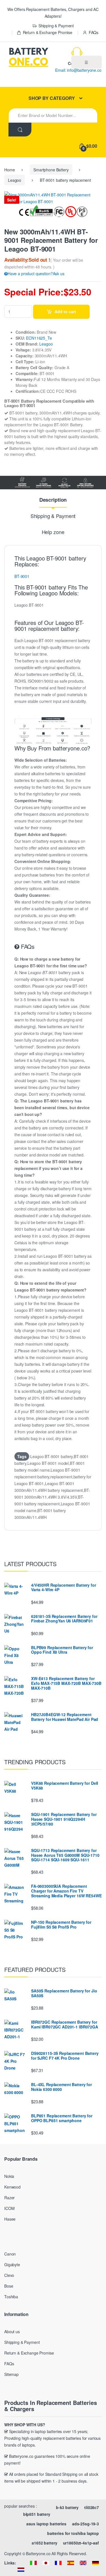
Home (9, 170)
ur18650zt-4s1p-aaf (81, 2543)
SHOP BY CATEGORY (52, 98)
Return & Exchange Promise (48, 32)
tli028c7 (92, 2507)
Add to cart (65, 311)
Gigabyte (12, 2265)
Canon (10, 2254)
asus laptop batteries (46, 2524)
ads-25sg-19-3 (86, 2524)
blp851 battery (37, 2514)
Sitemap (11, 2374)
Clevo (9, 2275)
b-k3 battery (67, 2507)
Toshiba (11, 2297)
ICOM (9, 2208)
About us (12, 2331)
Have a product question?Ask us (36, 273)
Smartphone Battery (51, 170)
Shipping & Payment (56, 26)
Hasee (10, 2219)
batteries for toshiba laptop (73, 2533)
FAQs (94, 32)
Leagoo (15, 180)
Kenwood (12, 2187)
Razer (9, 2198)
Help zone (53, 532)
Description (53, 500)
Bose (9, 2286)
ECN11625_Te (39, 338)
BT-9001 (22, 576)
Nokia (9, 2176)
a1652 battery (44, 2543)
